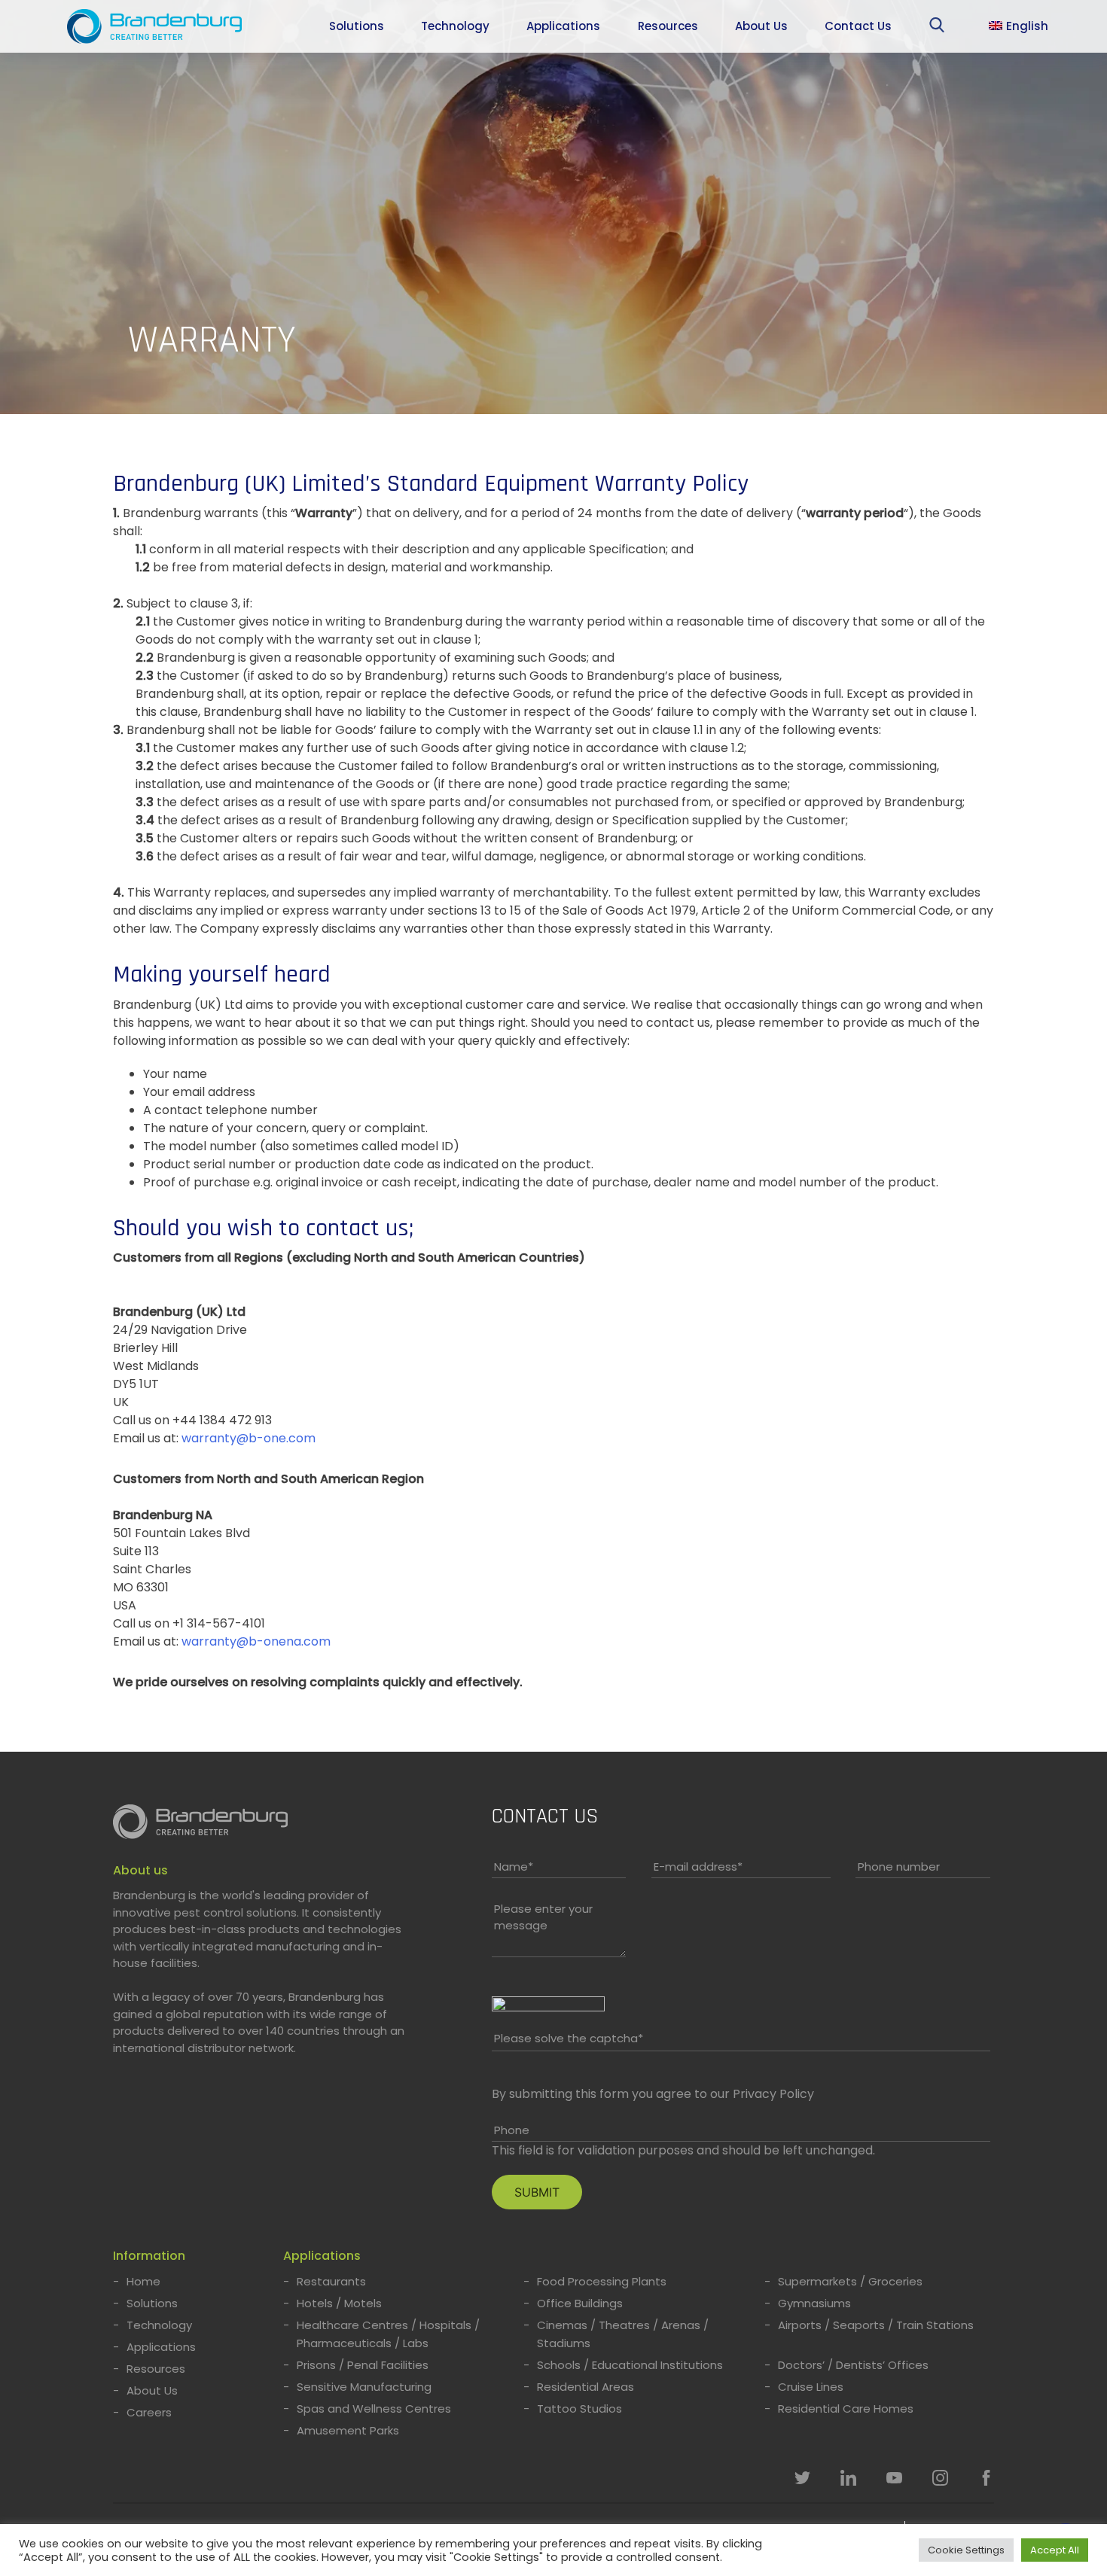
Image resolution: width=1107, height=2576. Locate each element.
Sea (940, 28)
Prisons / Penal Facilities (363, 2365)
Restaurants (331, 2281)
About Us (761, 26)
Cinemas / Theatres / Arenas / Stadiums (623, 2334)
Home (143, 2281)
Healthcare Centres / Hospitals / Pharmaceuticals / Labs (388, 2334)
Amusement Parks (348, 2430)
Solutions (357, 26)
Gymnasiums (814, 2303)
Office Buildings (580, 2303)
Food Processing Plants (602, 2281)
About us (140, 1870)
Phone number (899, 1867)
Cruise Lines (811, 2387)
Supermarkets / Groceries (850, 2281)
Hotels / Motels (339, 2303)
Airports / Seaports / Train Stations (876, 2325)
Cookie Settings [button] (966, 2550)
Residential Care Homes (846, 2409)
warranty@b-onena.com (256, 1641)
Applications (563, 26)
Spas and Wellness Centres (374, 2409)
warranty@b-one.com (249, 1438)
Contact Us (858, 26)
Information (149, 2256)
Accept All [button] (1055, 2550)
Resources (668, 26)
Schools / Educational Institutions (630, 2365)
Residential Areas (586, 2387)
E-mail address (698, 1867)
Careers (149, 2412)
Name (514, 1867)
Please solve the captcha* (569, 2038)
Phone (512, 2130)
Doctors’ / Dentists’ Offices (853, 2365)
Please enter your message (543, 1917)
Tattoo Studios (579, 2409)
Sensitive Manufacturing (364, 2387)
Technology (455, 26)
